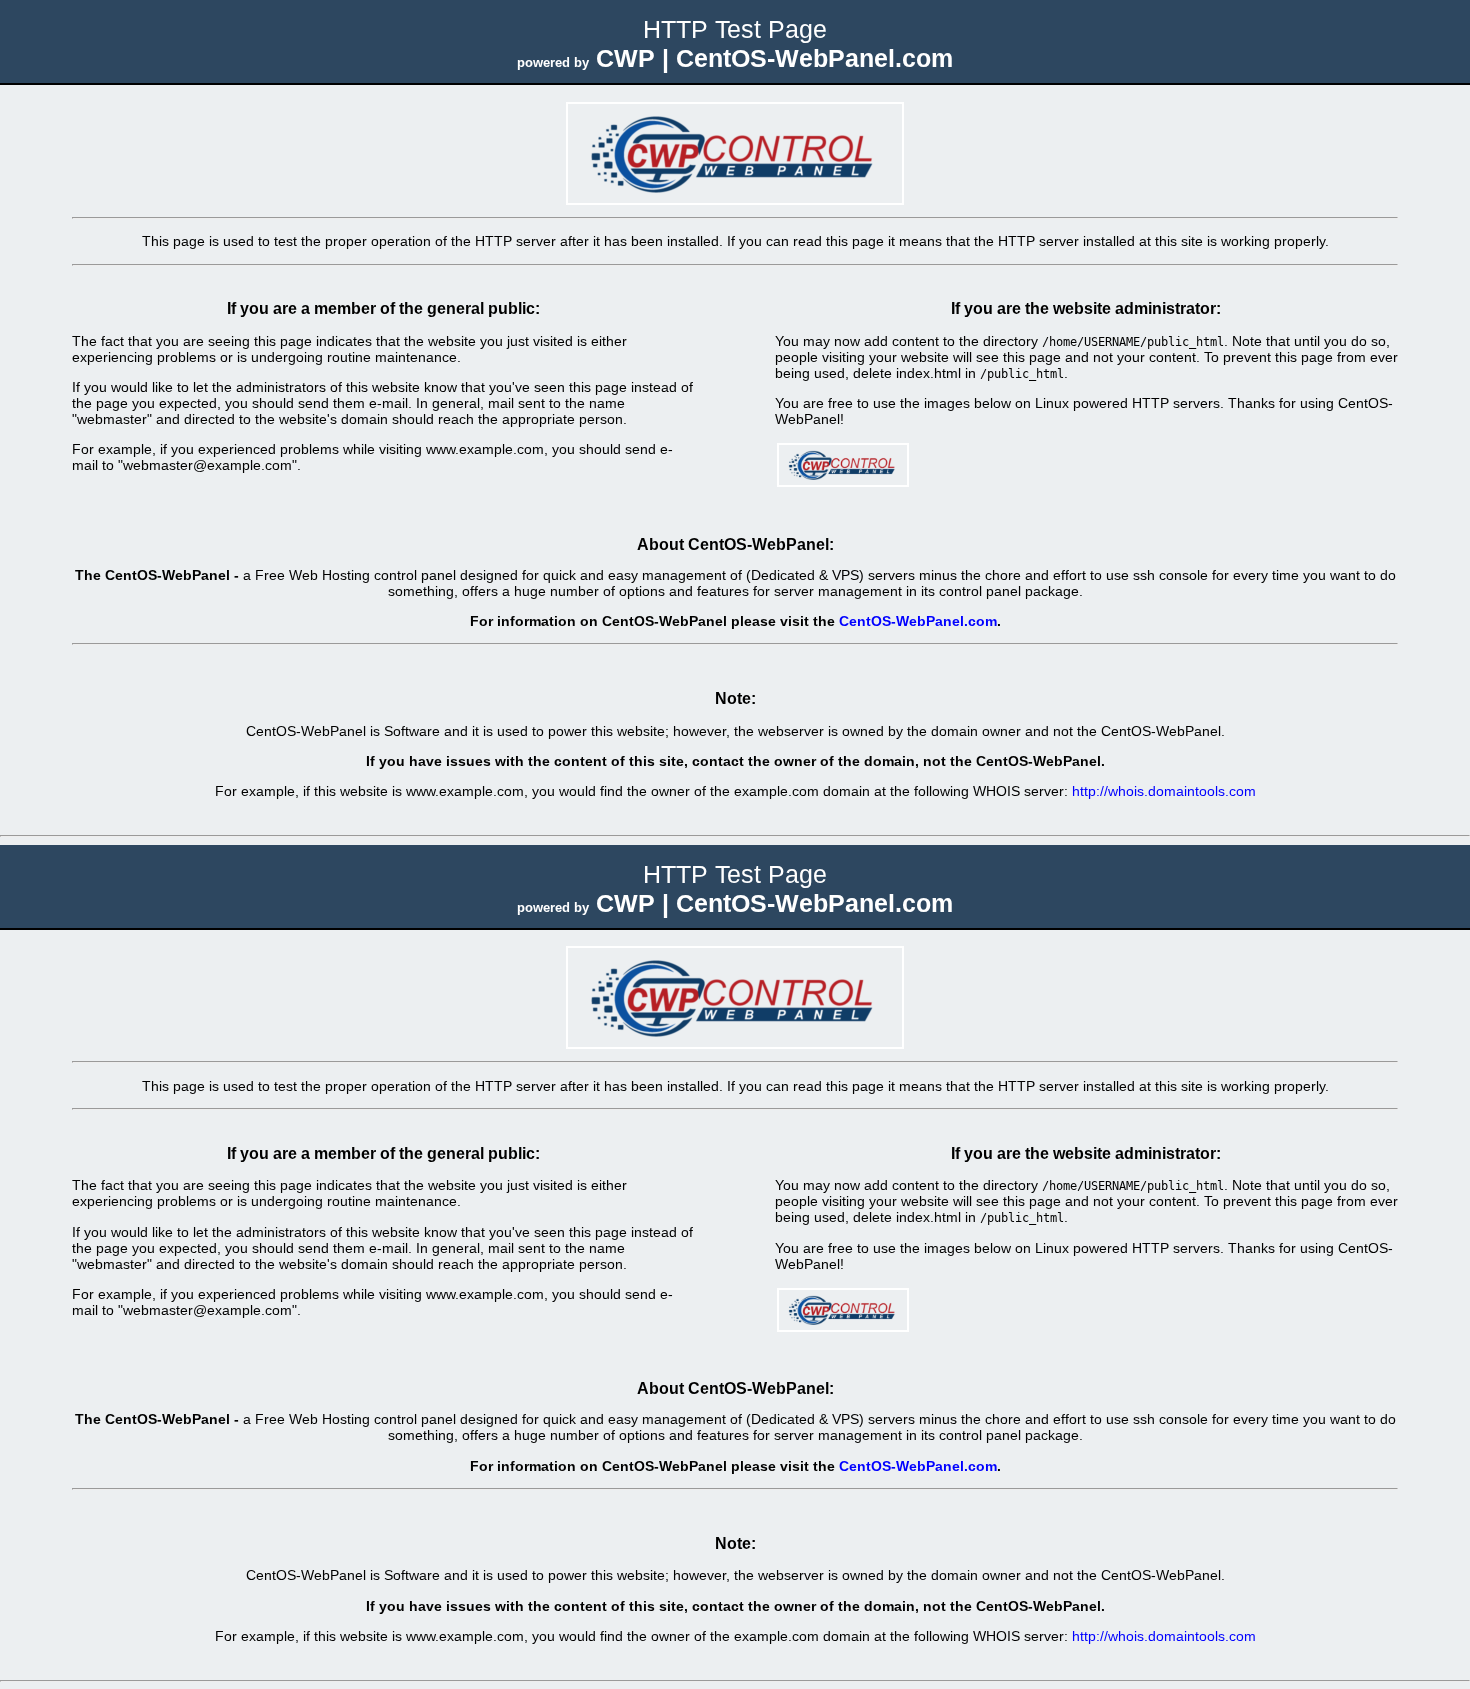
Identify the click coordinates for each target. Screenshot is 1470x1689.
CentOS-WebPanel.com (918, 621)
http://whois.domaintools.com (1164, 791)
